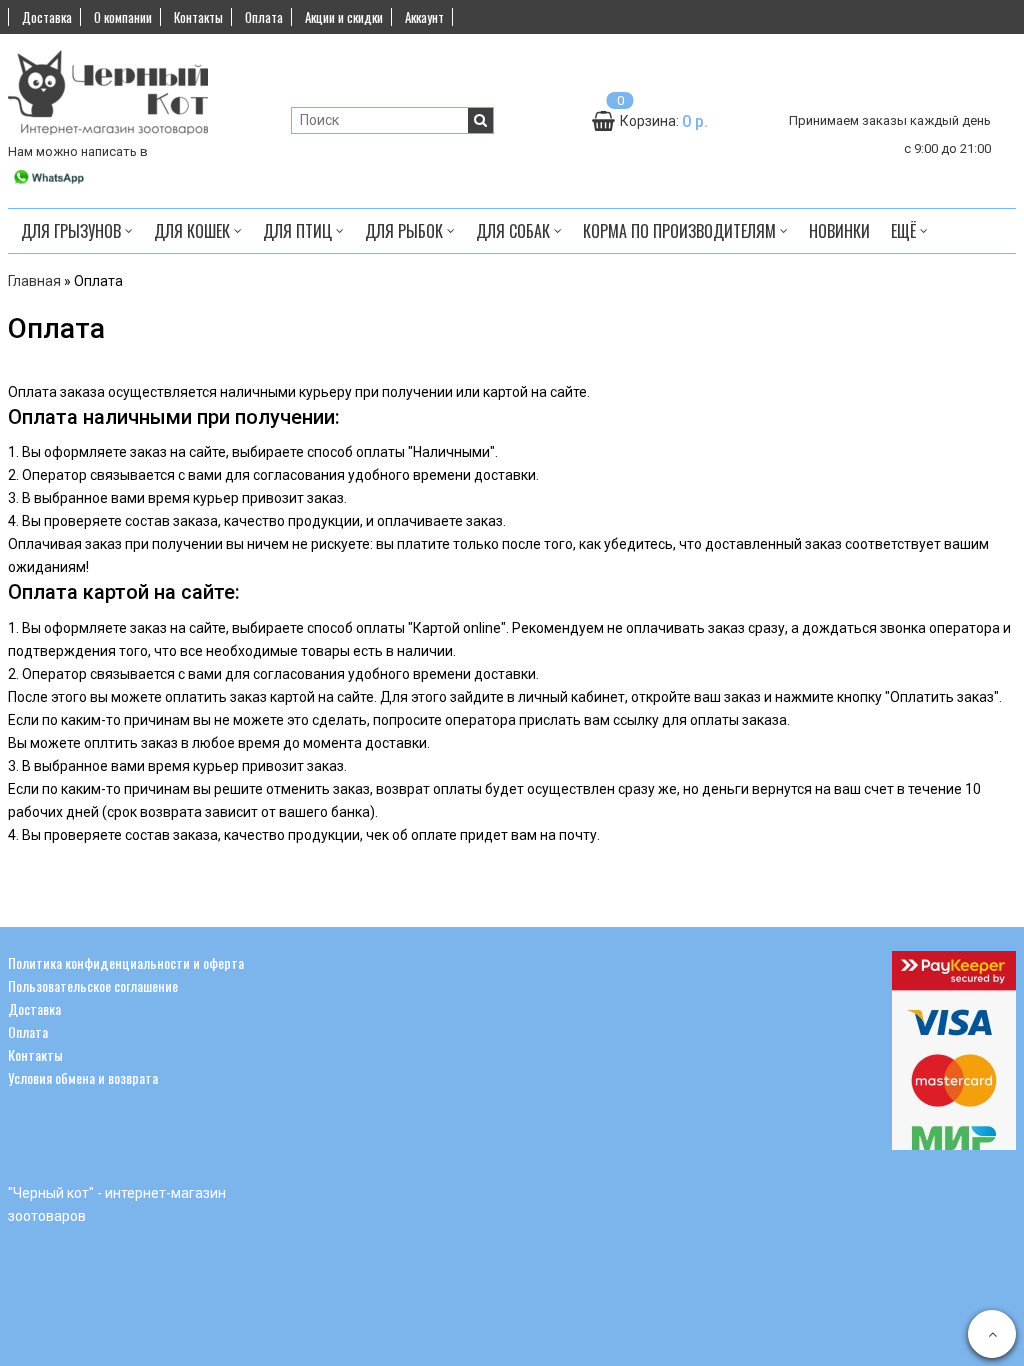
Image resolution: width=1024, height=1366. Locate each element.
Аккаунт (424, 17)
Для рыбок (406, 231)
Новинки (839, 231)
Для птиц (299, 231)
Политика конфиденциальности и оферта (126, 962)
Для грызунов (73, 231)
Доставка (47, 17)
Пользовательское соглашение (93, 985)
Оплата (264, 17)
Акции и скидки (344, 17)
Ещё (903, 231)
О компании (123, 17)
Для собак (515, 231)
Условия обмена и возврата (83, 1077)
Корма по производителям (681, 231)
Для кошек (194, 231)
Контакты (198, 17)
